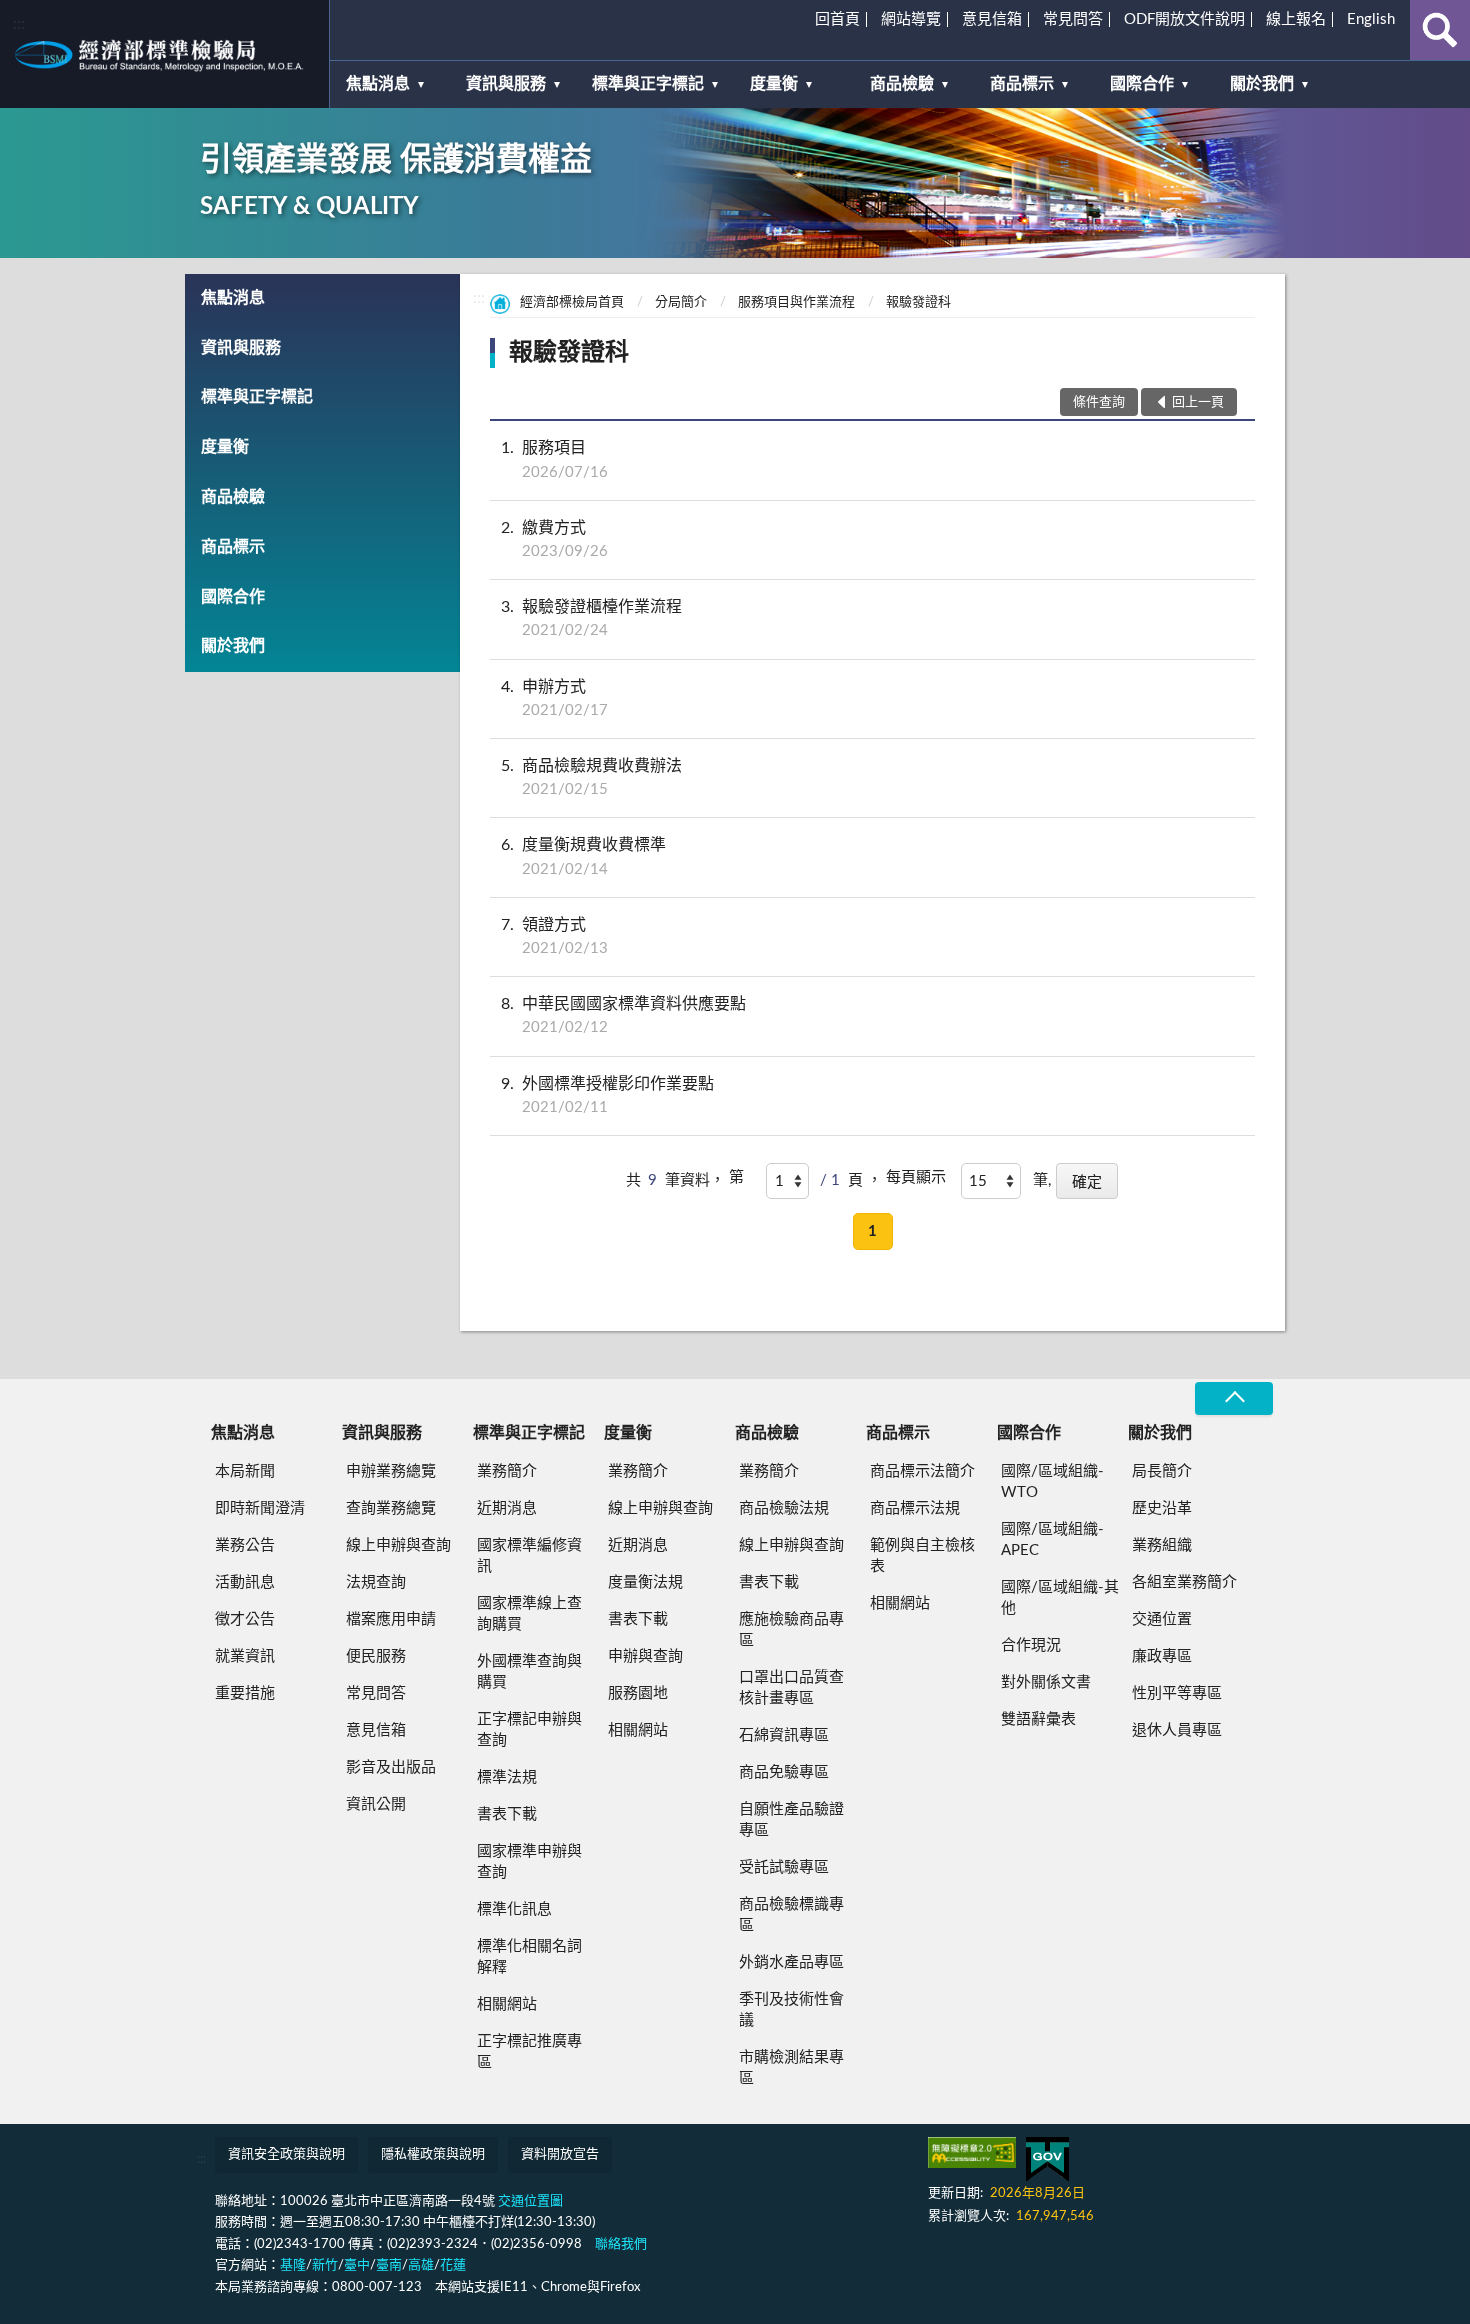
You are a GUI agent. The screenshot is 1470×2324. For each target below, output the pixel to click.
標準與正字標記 (648, 84)
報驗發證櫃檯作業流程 (591, 618)
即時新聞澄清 (260, 1508)
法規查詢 (376, 1582)
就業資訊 (245, 1656)
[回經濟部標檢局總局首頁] (164, 54)
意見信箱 (992, 19)
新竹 (325, 2265)
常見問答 (1073, 19)
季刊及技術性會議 (791, 2010)
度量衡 (774, 84)
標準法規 (507, 1777)
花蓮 (453, 2265)
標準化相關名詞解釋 (529, 1957)
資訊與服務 (506, 84)
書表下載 (507, 1814)
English (1371, 19)
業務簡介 (507, 1471)
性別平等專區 (1177, 1693)
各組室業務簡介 (1184, 1582)
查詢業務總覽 (391, 1508)
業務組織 (1162, 1545)
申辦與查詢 (645, 1656)
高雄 (421, 2265)
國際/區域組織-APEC (1052, 1540)
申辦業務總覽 (391, 1471)
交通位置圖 (530, 2201)
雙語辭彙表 (1038, 1719)
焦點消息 (378, 84)
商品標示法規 (915, 1508)
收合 (1234, 1398)
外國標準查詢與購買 (529, 1672)
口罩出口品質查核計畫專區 (791, 1688)
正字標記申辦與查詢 (529, 1730)
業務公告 (245, 1545)
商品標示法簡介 (922, 1471)
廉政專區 (1162, 1656)
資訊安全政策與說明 (286, 2154)
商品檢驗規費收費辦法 (591, 777)
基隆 (293, 2265)
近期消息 (507, 1508)
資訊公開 (376, 1804)
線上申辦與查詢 (398, 1545)
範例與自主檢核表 (922, 1556)
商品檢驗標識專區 (791, 1915)
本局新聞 (245, 1471)
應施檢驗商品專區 (791, 1630)
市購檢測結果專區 (791, 2068)
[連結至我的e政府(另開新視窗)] (1047, 2159)
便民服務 (376, 1656)
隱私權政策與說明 (433, 2154)
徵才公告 (245, 1619)
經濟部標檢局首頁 (572, 302)
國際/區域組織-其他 (1060, 1598)
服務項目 (554, 459)
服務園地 (638, 1693)
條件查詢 (1099, 402)
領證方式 (554, 936)
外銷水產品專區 (791, 1962)
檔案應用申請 (391, 1619)
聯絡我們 (621, 2244)
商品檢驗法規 (784, 1508)
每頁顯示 (916, 1177)
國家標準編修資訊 (529, 1556)
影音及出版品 (391, 1767)
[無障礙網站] (972, 2152)
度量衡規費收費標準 (583, 856)
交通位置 (1162, 1619)
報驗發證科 (918, 302)
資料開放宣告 (560, 2154)
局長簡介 (1162, 1471)
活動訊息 (245, 1582)
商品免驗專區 (784, 1772)
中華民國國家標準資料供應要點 (623, 1015)
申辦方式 (554, 698)
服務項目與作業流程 (796, 302)
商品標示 (1022, 84)
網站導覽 (911, 19)
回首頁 (837, 19)
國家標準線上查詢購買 (529, 1614)
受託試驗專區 (784, 1867)
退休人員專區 (1177, 1730)
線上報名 (1296, 19)
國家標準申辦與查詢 (529, 1862)
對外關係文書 (1046, 1682)
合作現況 (1031, 1645)
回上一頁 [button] (1198, 402)
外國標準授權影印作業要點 (607, 1095)
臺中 (357, 2265)
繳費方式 (554, 539)
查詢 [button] (1440, 30)
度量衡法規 (645, 1582)
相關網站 (507, 2004)
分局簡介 (681, 302)
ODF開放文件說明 (1184, 19)
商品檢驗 (902, 84)
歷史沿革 (1162, 1508)
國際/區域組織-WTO (1052, 1482)
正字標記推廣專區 (529, 2052)
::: (19, 24)
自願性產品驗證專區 (791, 1820)
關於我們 (1262, 84)
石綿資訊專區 (784, 1735)
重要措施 (245, 1693)
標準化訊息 (514, 1909)
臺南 (389, 2265)
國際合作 (1142, 84)
